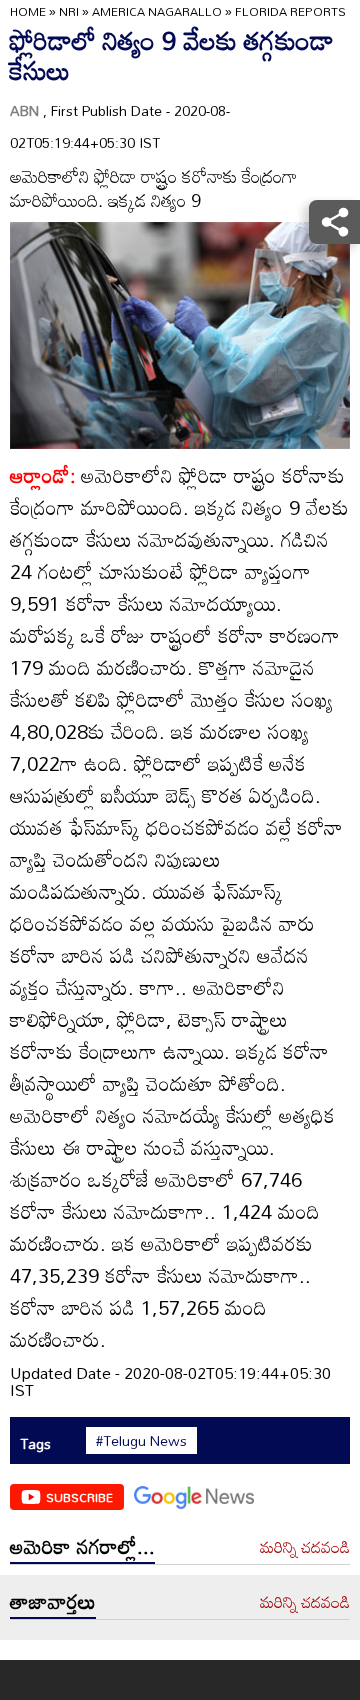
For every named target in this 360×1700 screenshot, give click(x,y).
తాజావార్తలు (53, 1601)
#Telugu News (141, 1441)
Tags (35, 1443)
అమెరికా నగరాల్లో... (82, 1546)
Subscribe (79, 1497)
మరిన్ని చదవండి (305, 1548)
